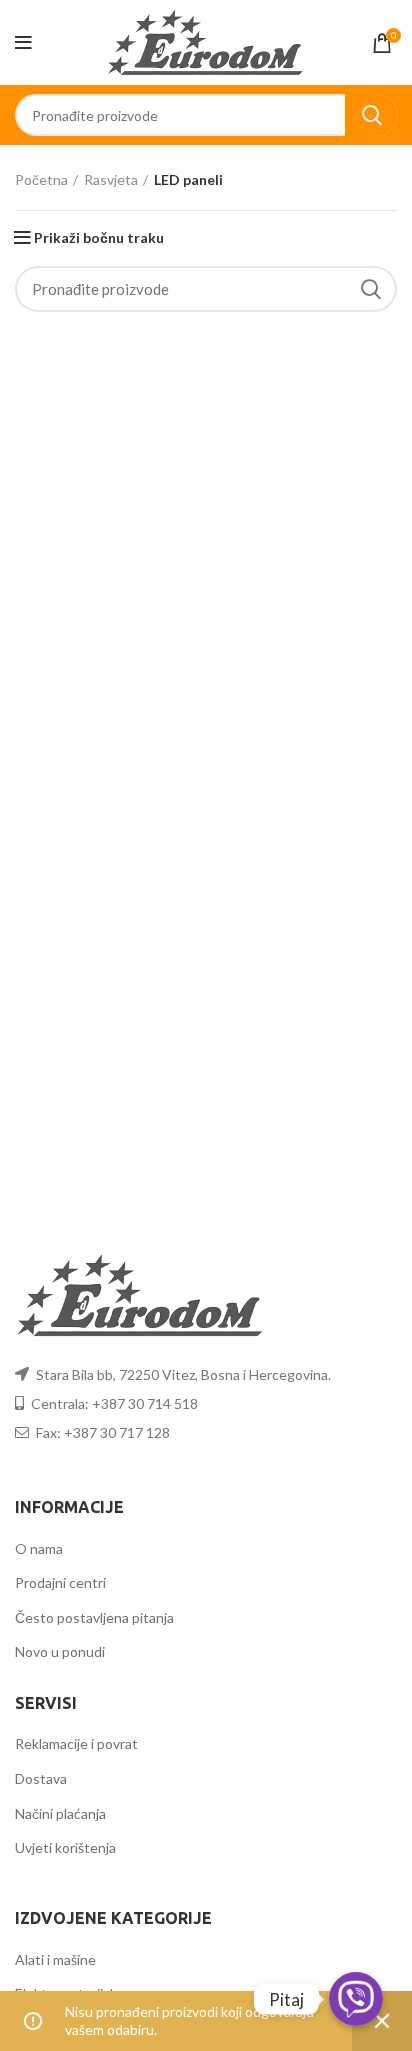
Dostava (41, 1778)
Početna (41, 179)
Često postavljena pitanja (94, 1617)
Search (371, 115)
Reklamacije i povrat (76, 1743)
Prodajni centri (60, 1582)
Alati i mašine (55, 1959)
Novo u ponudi (60, 1651)
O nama (39, 1548)
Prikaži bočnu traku (99, 238)
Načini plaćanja (60, 1813)
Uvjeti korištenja (65, 1847)
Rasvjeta (111, 179)
